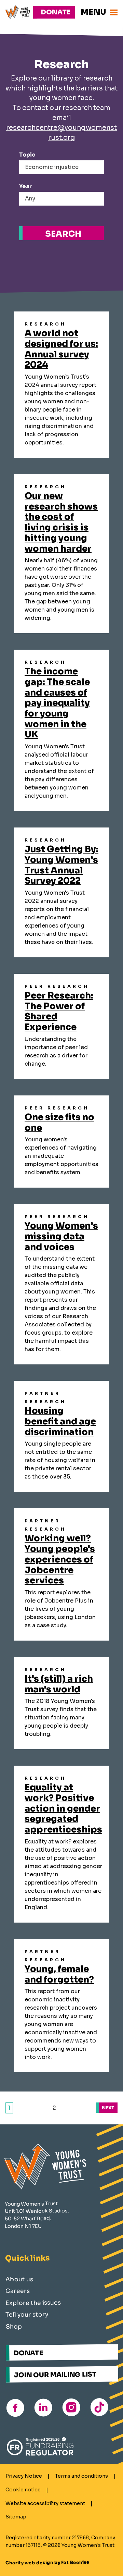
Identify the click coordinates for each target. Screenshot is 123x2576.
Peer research (57, 986)
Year (25, 186)
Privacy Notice (24, 2476)
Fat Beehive (75, 2562)
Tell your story (27, 2315)
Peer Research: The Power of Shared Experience (59, 1011)
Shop (14, 2327)
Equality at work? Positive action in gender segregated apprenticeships (63, 1808)
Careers (18, 2291)
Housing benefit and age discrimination (60, 1421)
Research (45, 324)
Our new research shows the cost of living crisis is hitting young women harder (61, 522)
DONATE (28, 2353)
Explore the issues (33, 2303)
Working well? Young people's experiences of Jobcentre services (60, 1559)
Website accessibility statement (45, 2503)
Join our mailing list (55, 2375)
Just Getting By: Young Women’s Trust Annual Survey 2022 (61, 865)
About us (19, 2279)
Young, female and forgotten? (59, 1974)
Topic (27, 155)
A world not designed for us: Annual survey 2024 (61, 349)
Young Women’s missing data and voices (61, 1236)
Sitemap (16, 2517)
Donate (56, 12)
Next (108, 2108)
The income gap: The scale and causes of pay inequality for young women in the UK (57, 703)
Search (63, 234)
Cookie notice (23, 2490)
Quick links (28, 2258)
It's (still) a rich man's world (59, 1684)
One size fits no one (59, 1122)
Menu (93, 12)
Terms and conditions (81, 2476)
